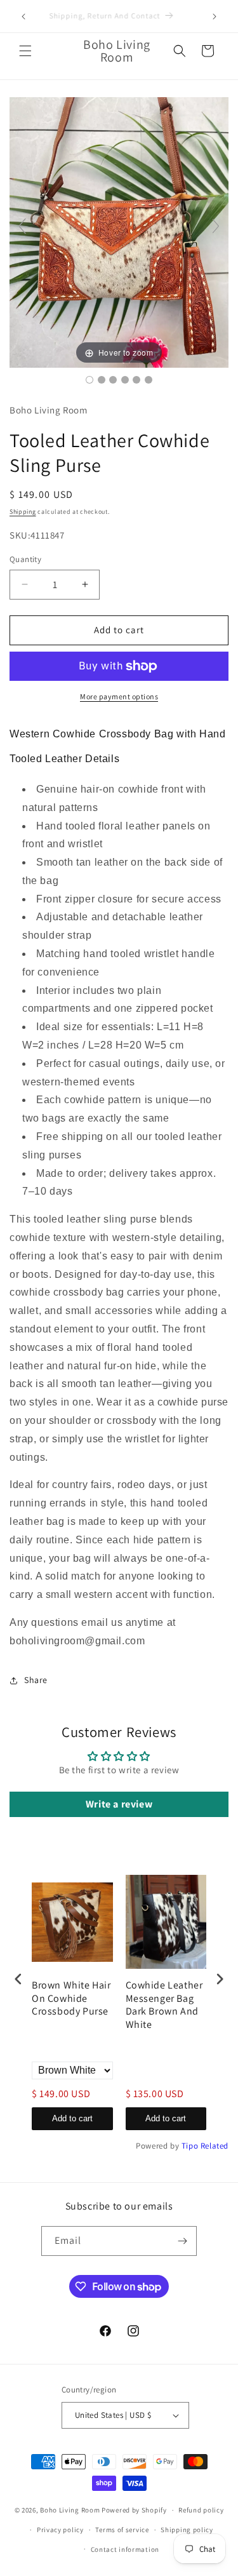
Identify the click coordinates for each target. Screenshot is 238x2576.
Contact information (125, 2549)
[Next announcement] (215, 17)
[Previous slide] (22, 226)
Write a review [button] (119, 1804)
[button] (25, 51)
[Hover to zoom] (119, 231)
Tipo (190, 2146)
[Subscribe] (182, 2241)
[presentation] (18, 1979)
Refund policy (201, 2510)
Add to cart (72, 2118)
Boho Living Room (70, 2510)
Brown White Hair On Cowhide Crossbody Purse (71, 1999)
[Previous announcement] (23, 17)
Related (215, 2146)
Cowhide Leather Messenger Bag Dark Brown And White (164, 2005)
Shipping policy (187, 2530)
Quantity (25, 559)
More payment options (119, 696)
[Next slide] (216, 226)
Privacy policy (60, 2530)
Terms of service (122, 2530)
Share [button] (36, 1680)
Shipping (23, 512)
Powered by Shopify (134, 2510)
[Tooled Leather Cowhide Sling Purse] (89, 380)
